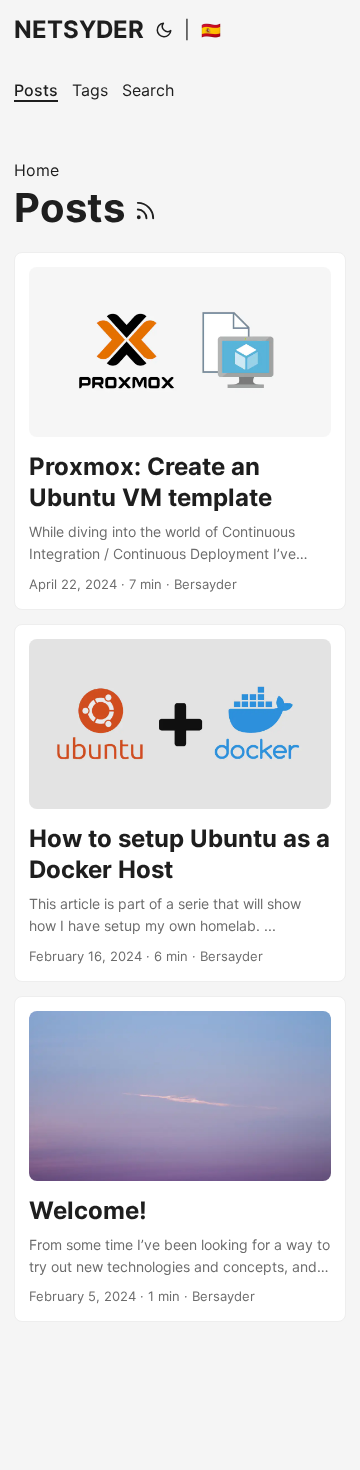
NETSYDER (79, 29)
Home (36, 170)
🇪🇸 (211, 30)
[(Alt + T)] (164, 30)
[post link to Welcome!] (180, 1159)
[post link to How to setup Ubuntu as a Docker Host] (180, 803)
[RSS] (145, 207)
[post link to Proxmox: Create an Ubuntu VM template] (180, 431)
